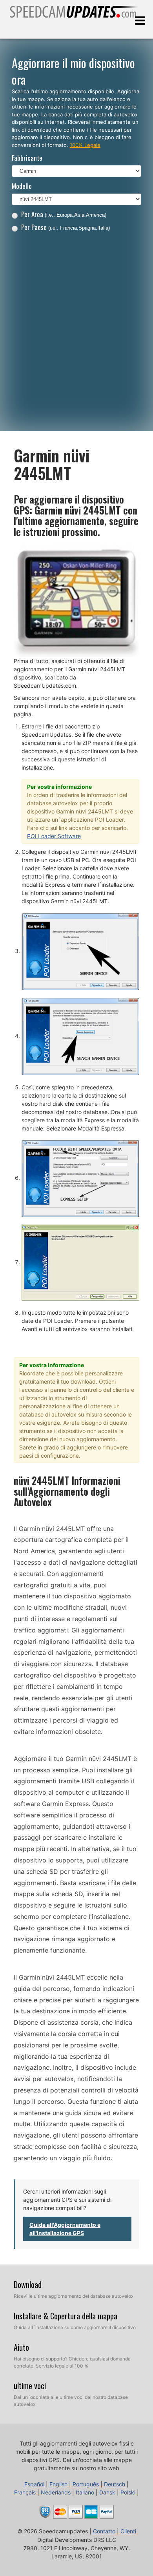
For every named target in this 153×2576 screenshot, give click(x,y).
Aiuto (21, 2347)
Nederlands (56, 2492)
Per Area (64, 214)
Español (34, 2484)
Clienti (128, 2531)
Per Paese (66, 227)
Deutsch (115, 2484)
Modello (22, 186)
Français (25, 2492)
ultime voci (30, 2386)
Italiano (85, 2492)
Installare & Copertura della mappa (66, 2316)
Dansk (107, 2492)
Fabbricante (27, 158)
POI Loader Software (54, 836)
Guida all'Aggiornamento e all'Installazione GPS (65, 2229)
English (58, 2484)
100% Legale (85, 145)
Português (86, 2484)
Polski (128, 2492)
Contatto (104, 2531)
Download (28, 2284)
